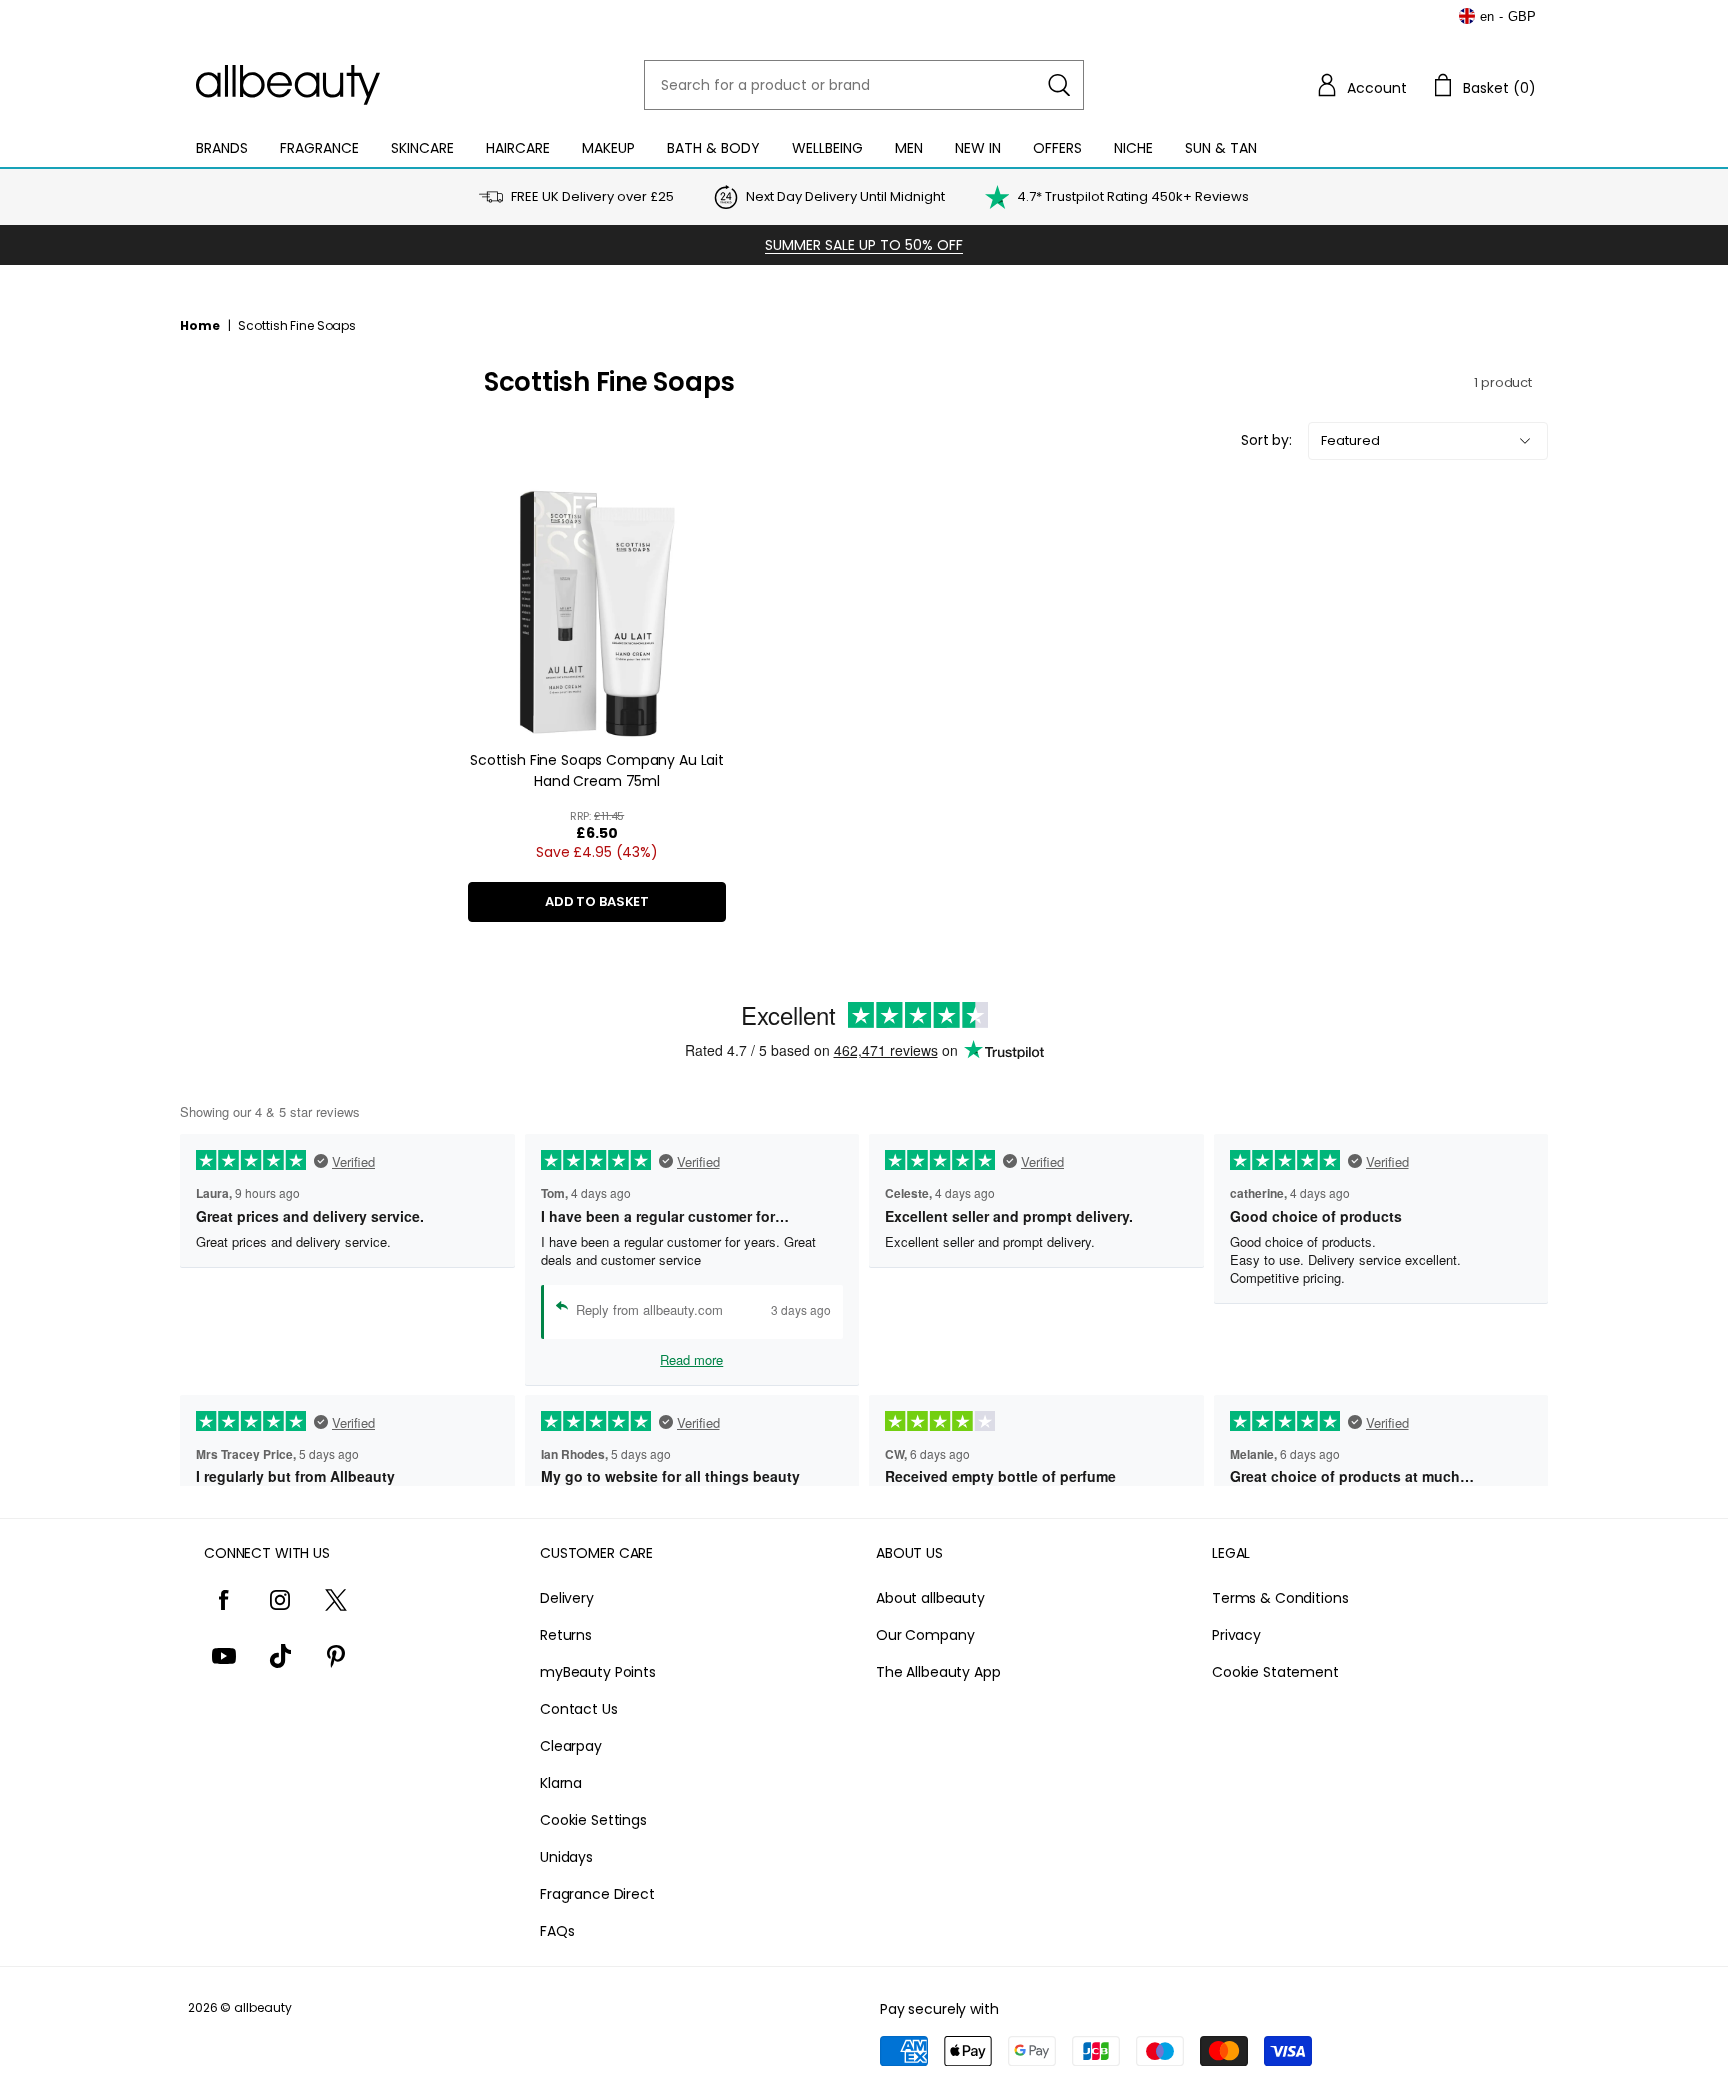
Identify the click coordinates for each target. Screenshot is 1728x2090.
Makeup (608, 148)
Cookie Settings (593, 1820)
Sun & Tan (1221, 148)
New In (978, 148)
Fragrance (319, 148)
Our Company (925, 1635)
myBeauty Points (598, 1672)
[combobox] (864, 85)
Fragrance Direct (597, 1894)
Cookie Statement (1275, 1672)
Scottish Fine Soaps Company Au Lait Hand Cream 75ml (597, 770)
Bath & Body (713, 148)
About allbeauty (930, 1598)
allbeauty (263, 2007)
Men (909, 148)
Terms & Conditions (1280, 1598)
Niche (1133, 148)
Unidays (566, 1857)
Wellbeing (827, 148)
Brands (222, 148)
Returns (566, 1635)
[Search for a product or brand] (1059, 85)
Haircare (518, 148)
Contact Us (579, 1709)
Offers (1057, 148)
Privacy (1236, 1635)
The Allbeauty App (938, 1672)
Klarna (561, 1783)
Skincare (422, 148)
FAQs (557, 1931)
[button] (1361, 85)
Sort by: (1266, 440)
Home (200, 325)
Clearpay (571, 1746)
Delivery (567, 1598)
